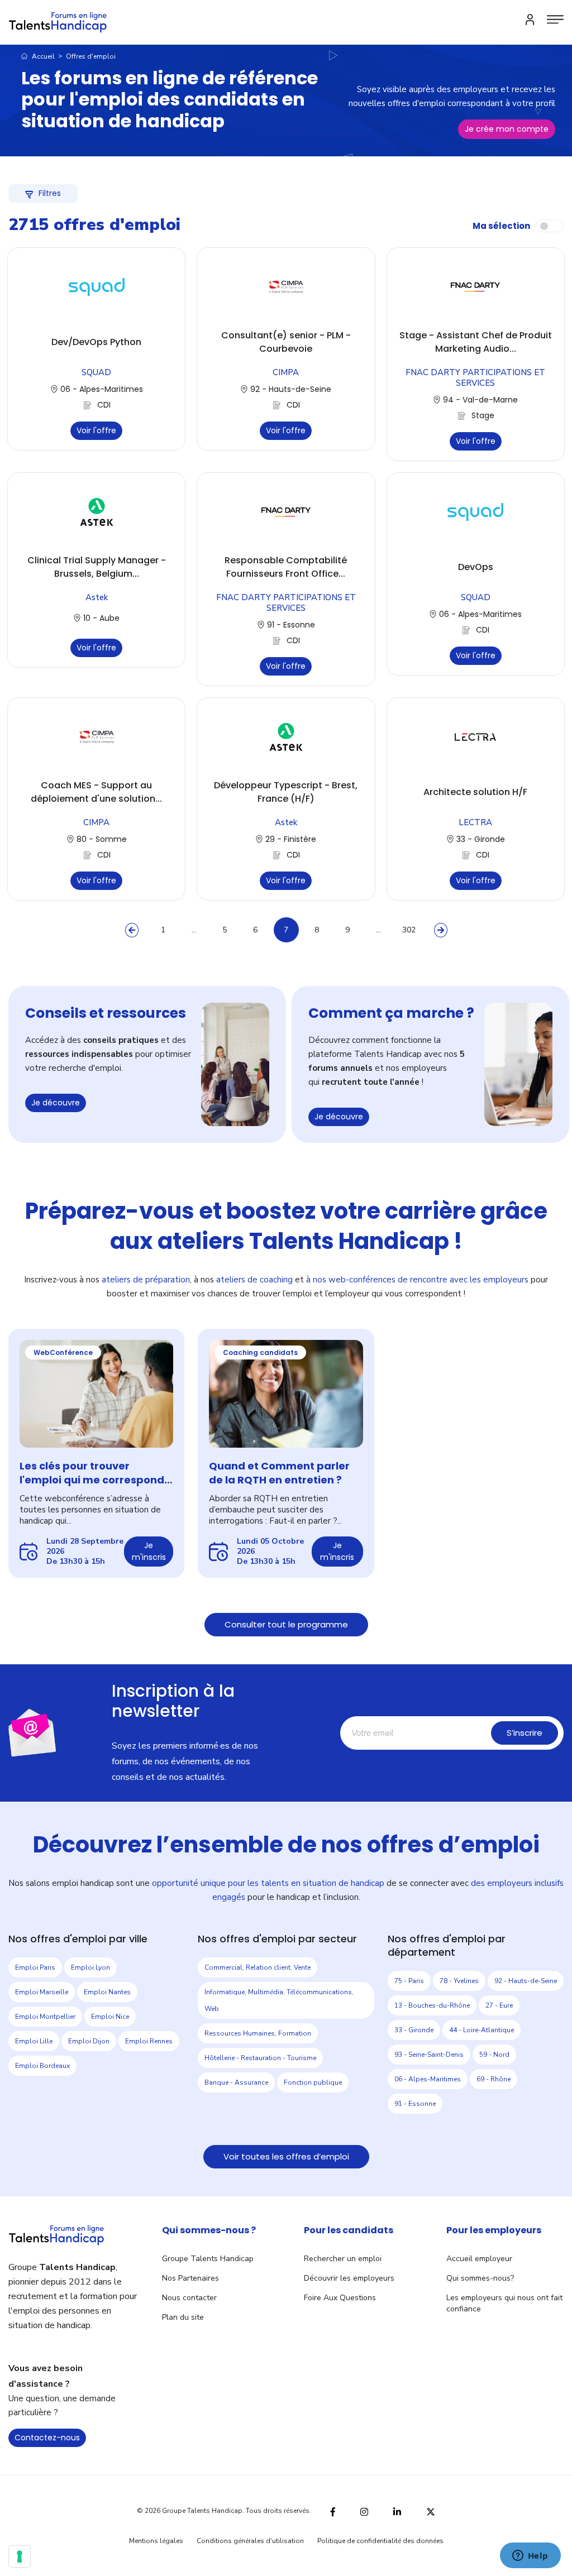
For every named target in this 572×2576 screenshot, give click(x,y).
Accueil (42, 56)
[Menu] (555, 20)
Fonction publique (313, 2082)
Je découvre (56, 1103)
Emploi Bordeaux (42, 2066)
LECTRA (475, 822)
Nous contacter (189, 2298)
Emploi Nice (110, 2017)
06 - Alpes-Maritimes (428, 2079)
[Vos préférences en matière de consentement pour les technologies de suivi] (20, 2556)
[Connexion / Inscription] (530, 20)
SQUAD (96, 372)
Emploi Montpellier (45, 2017)
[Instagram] (364, 2510)
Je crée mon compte (507, 129)
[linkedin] (397, 2511)
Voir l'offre (96, 430)
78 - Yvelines (459, 1981)
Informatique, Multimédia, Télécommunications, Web (279, 2000)
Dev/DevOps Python (96, 342)
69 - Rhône (494, 2079)
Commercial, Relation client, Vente (258, 1967)
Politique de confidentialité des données (380, 2541)
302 (409, 930)
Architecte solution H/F (475, 792)
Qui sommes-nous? (480, 2278)
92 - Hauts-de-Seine (526, 1981)
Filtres (50, 193)
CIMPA (286, 372)
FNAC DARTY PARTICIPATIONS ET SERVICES (475, 378)
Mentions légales (156, 2541)
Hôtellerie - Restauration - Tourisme (260, 2058)
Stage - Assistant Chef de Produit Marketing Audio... (476, 342)
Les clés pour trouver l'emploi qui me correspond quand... (92, 1473)
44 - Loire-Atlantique (482, 2030)
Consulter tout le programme (286, 1624)
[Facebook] (333, 2510)
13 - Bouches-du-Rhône (432, 2005)
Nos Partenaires (190, 2278)
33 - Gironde (414, 2030)
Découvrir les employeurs (349, 2278)
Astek (97, 597)
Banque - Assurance (236, 2082)
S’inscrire (525, 1733)
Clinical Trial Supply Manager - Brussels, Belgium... (97, 567)
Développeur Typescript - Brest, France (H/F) (286, 792)
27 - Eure (499, 2005)
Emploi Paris (35, 1967)
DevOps (476, 567)
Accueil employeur (479, 2259)
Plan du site (183, 2317)
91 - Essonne (415, 2104)
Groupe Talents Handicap (208, 2259)
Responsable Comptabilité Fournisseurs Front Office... (286, 567)
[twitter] (431, 2510)
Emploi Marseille (42, 1992)
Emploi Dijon (89, 2041)
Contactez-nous (47, 2438)
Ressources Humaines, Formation (258, 2033)
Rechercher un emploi (343, 2259)
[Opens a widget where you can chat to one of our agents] (530, 2556)
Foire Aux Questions (340, 2298)
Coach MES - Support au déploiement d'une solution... (96, 792)
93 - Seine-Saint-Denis (429, 2055)
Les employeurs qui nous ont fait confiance (504, 2303)
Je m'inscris (149, 1551)
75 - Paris (409, 1981)
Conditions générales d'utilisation (250, 2541)
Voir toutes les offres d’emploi (286, 2156)
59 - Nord (494, 2055)
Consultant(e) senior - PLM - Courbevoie (286, 342)
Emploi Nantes (107, 1992)
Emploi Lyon (90, 1967)
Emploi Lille (34, 2041)
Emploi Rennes (149, 2041)
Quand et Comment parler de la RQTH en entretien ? (279, 1473)
